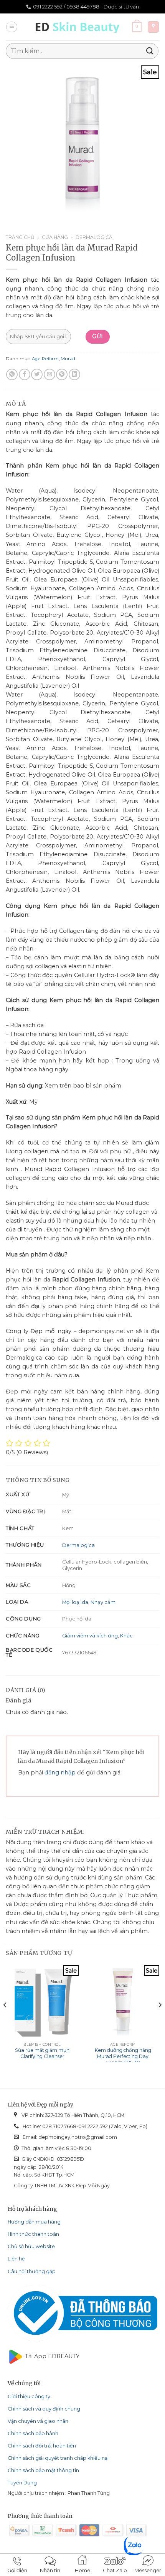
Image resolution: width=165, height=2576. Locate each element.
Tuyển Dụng (22, 2483)
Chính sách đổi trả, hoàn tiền (42, 2446)
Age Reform (45, 359)
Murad (68, 359)
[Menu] (12, 27)
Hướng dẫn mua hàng (34, 2222)
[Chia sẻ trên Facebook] (25, 374)
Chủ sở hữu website (31, 2246)
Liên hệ (16, 2259)
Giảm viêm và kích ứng (90, 1635)
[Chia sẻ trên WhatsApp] (12, 374)
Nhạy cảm (103, 1602)
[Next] (160, 2020)
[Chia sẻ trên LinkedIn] (74, 374)
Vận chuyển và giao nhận (38, 2421)
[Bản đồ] (153, 27)
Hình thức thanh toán (33, 2234)
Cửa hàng (55, 237)
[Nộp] (150, 51)
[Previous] (5, 2020)
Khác (126, 1635)
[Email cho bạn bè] (49, 374)
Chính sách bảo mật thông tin (43, 2470)
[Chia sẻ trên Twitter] (37, 374)
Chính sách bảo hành (33, 2433)
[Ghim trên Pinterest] (62, 374)
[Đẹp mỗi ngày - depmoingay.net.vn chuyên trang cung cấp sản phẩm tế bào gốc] (79, 27)
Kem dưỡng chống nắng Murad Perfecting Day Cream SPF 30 (123, 2056)
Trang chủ (20, 237)
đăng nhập (60, 1772)
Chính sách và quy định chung (44, 2409)
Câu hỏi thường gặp (32, 2271)
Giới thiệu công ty (29, 2396)
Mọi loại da (75, 1602)
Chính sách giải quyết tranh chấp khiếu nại (58, 2458)
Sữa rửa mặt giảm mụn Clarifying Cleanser (42, 2053)
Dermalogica (94, 237)
